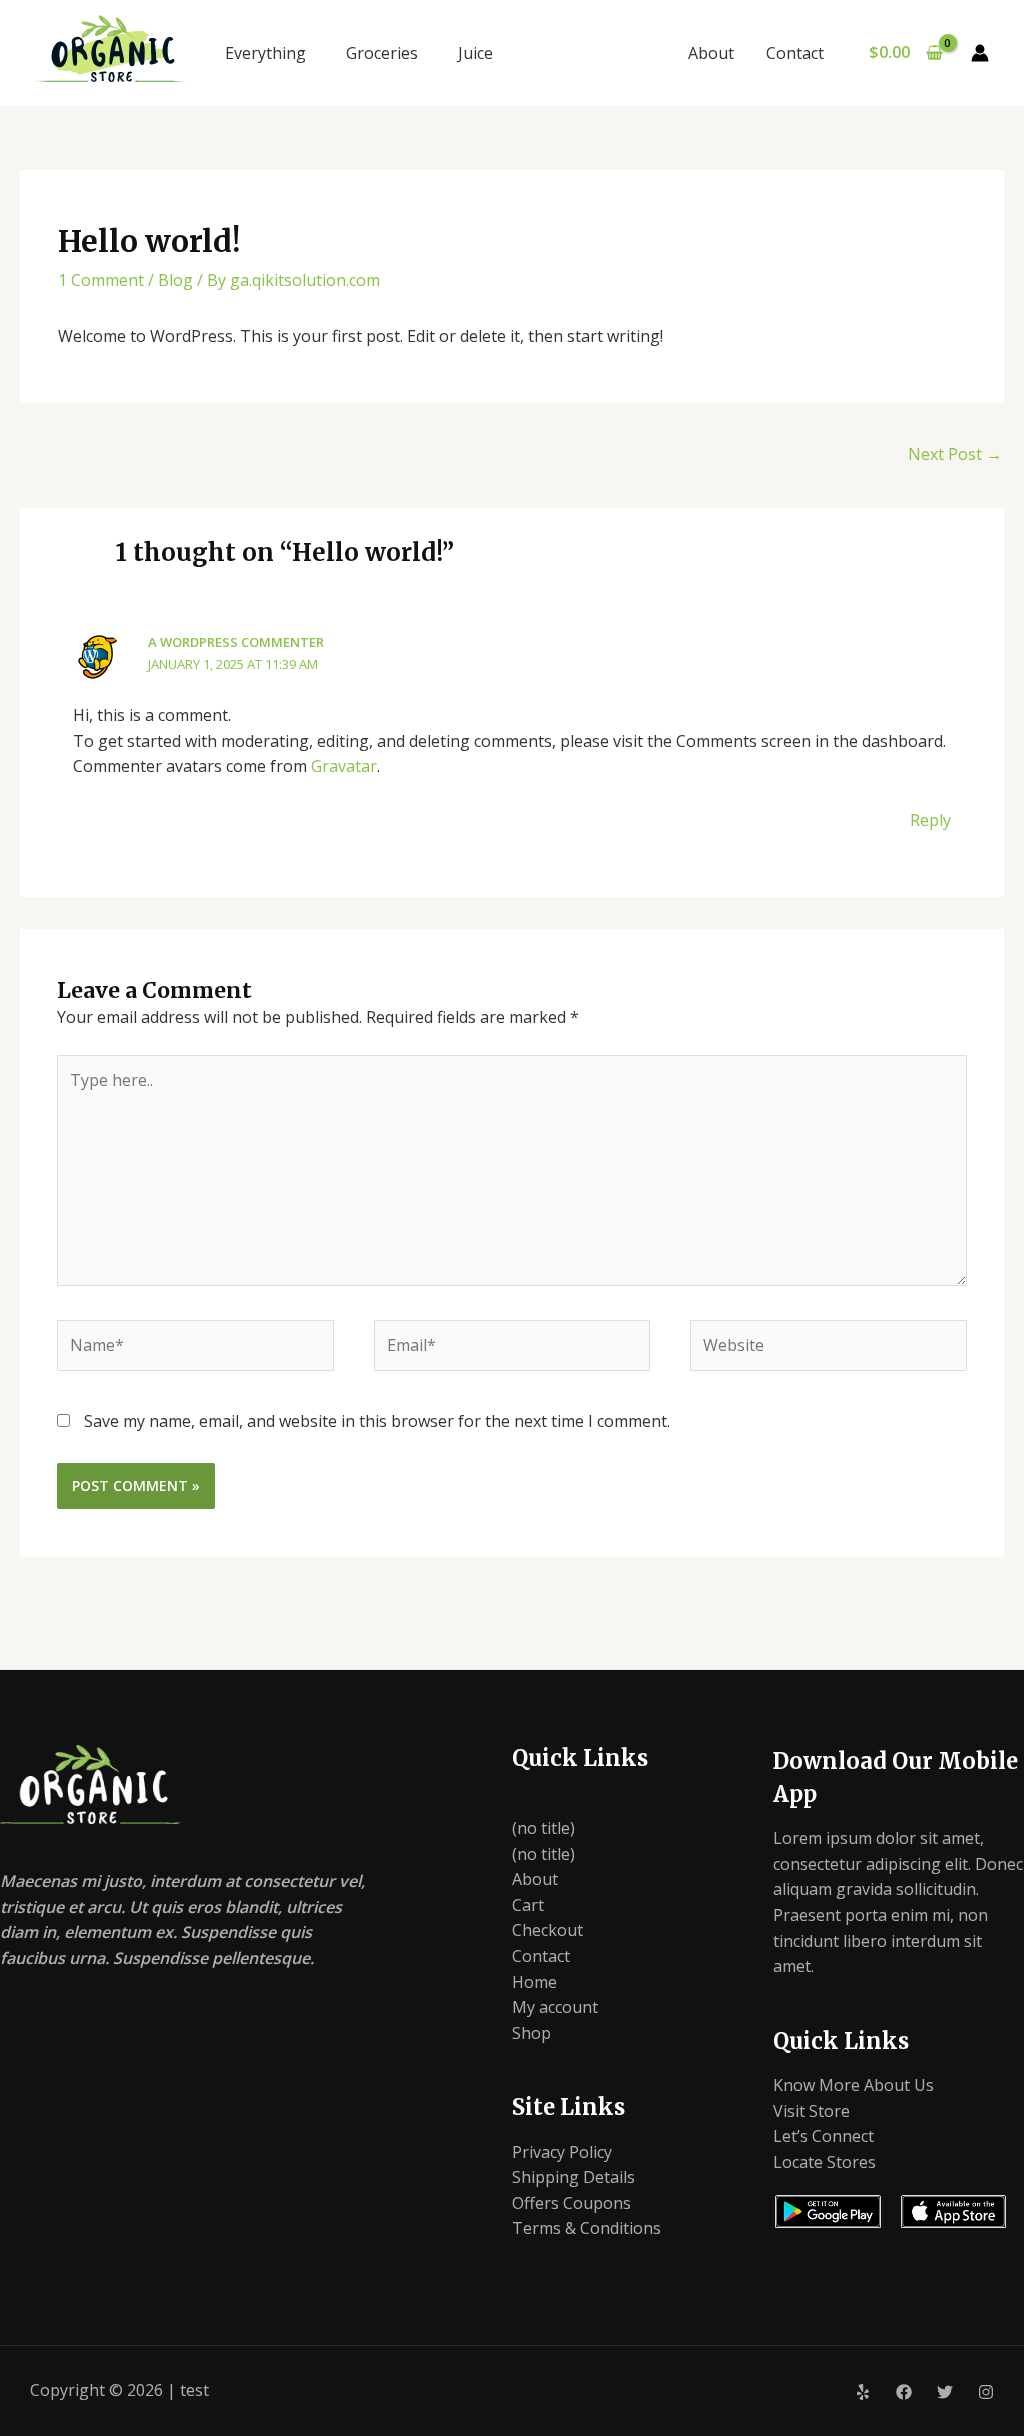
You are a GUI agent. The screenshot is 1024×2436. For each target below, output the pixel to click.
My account (555, 2007)
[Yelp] (863, 2392)
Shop (531, 2033)
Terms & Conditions (586, 2228)
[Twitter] (945, 2392)
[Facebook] (904, 2392)
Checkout (547, 1930)
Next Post (955, 454)
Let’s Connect (823, 2136)
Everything (265, 53)
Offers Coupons (571, 2203)
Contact (795, 53)
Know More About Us (853, 2085)
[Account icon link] (980, 53)
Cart (528, 1905)
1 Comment (101, 280)
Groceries (382, 53)
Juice (475, 53)
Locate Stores (824, 2162)
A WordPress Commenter (236, 642)
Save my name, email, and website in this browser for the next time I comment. (377, 1421)
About (711, 53)
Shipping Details (573, 2177)
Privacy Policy (562, 2152)
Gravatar (344, 766)
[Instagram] (986, 2392)
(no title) (543, 1828)
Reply (930, 820)
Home (534, 1982)
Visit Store (811, 2111)
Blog (175, 280)
